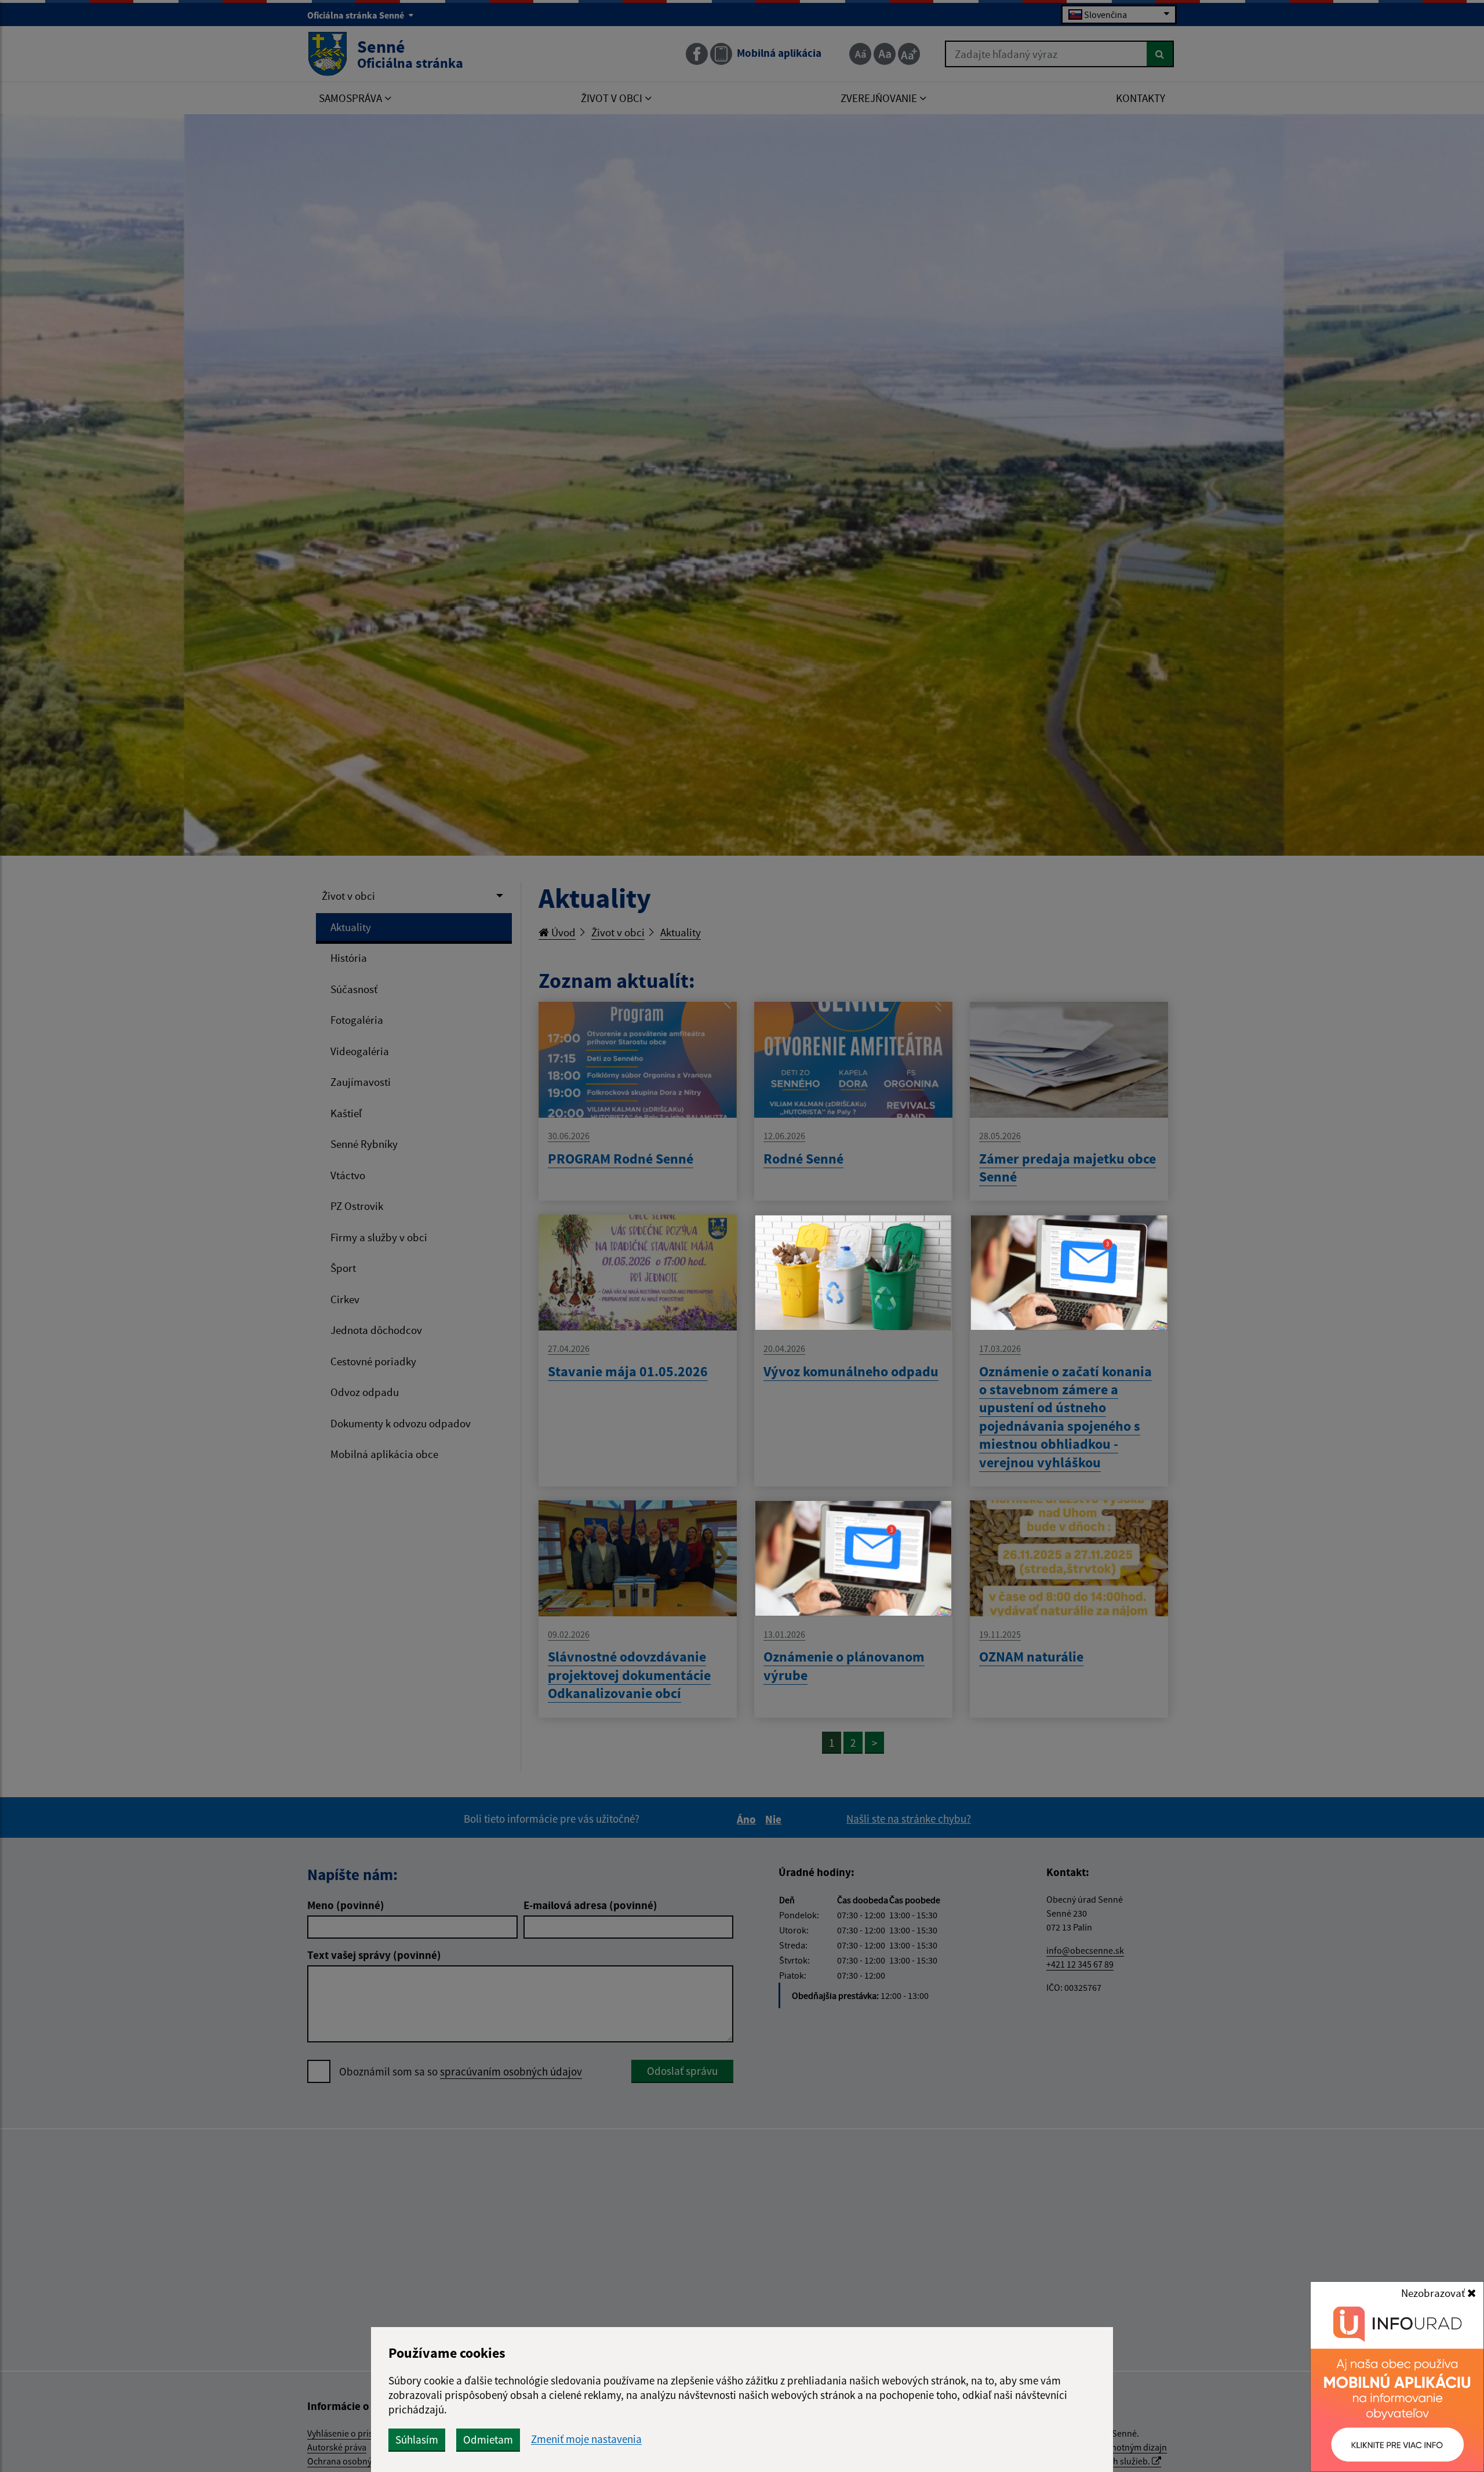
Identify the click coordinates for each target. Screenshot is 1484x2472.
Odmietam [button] (488, 2440)
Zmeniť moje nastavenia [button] (586, 2439)
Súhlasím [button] (417, 2440)
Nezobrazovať (1434, 2293)
